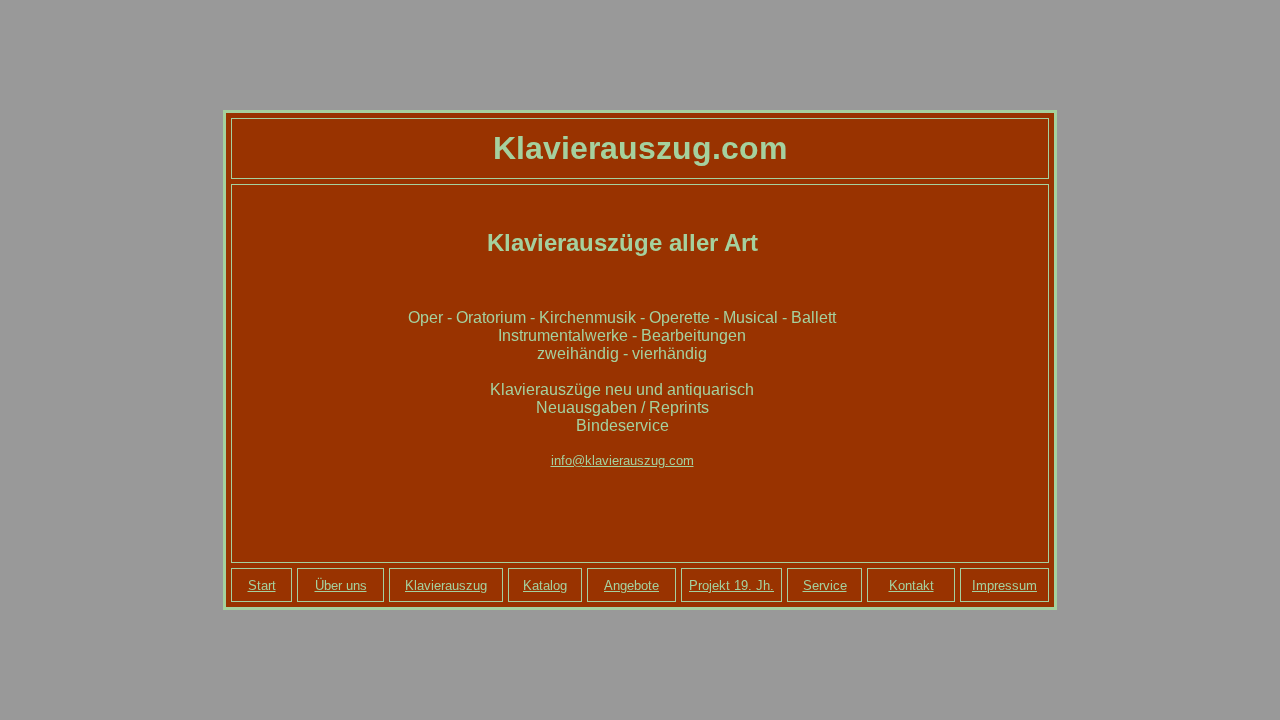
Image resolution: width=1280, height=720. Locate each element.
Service (825, 585)
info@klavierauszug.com (622, 460)
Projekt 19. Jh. (731, 585)
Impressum (1004, 585)
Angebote (631, 585)
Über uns (341, 585)
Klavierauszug (446, 585)
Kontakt (911, 585)
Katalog (545, 585)
